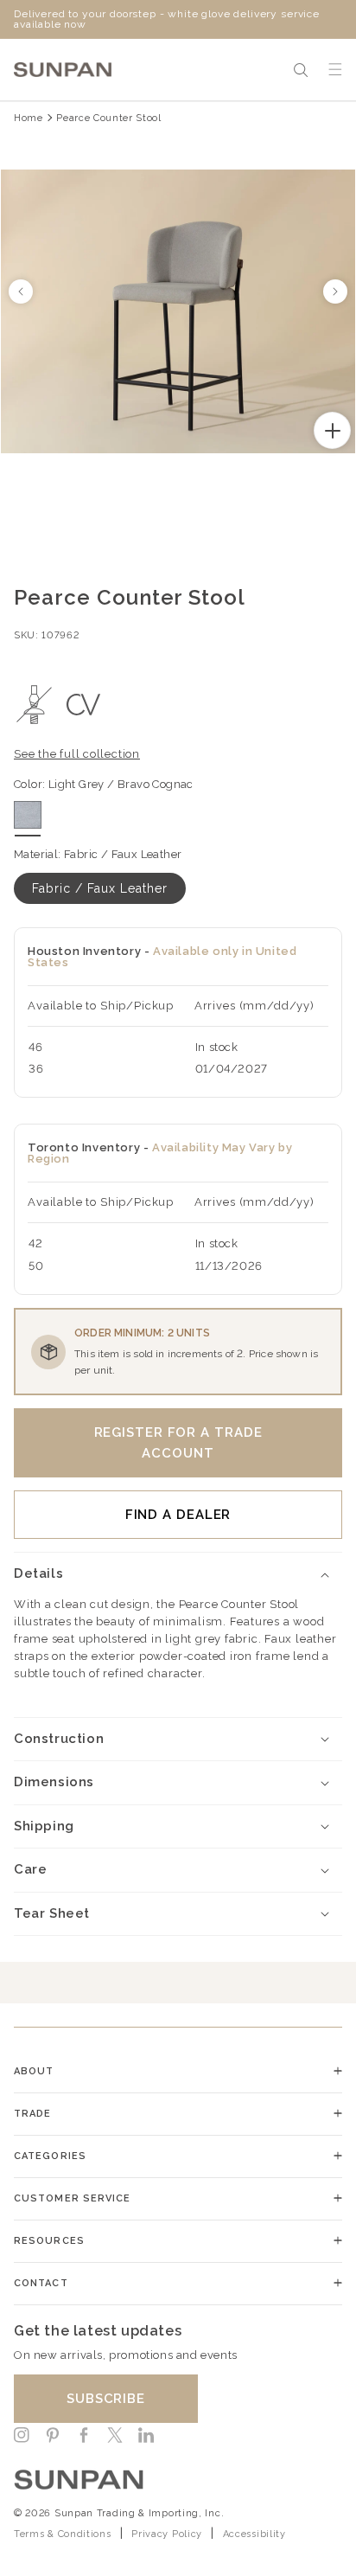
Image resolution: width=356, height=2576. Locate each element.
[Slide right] (335, 292)
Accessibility (254, 2534)
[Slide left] (21, 292)
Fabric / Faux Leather (100, 888)
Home (29, 118)
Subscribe (106, 2399)
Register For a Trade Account (178, 1443)
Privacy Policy (167, 2534)
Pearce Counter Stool (108, 118)
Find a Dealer (178, 1515)
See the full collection (77, 754)
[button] (301, 70)
